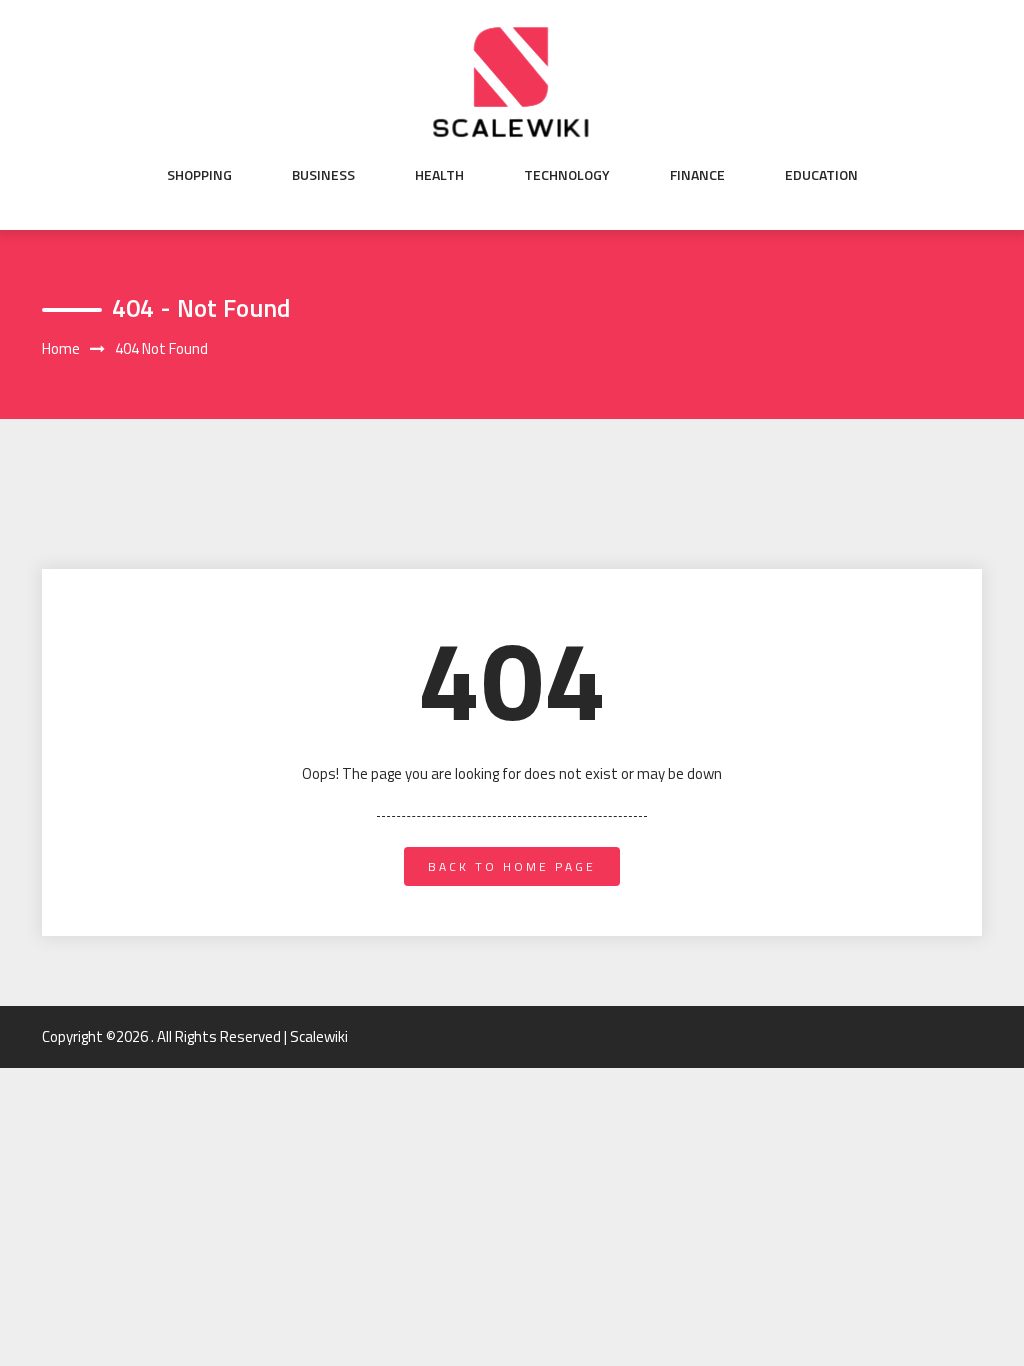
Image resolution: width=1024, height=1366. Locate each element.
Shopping (199, 175)
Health (439, 175)
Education (821, 175)
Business (323, 175)
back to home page (512, 866)
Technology (567, 175)
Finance (697, 175)
